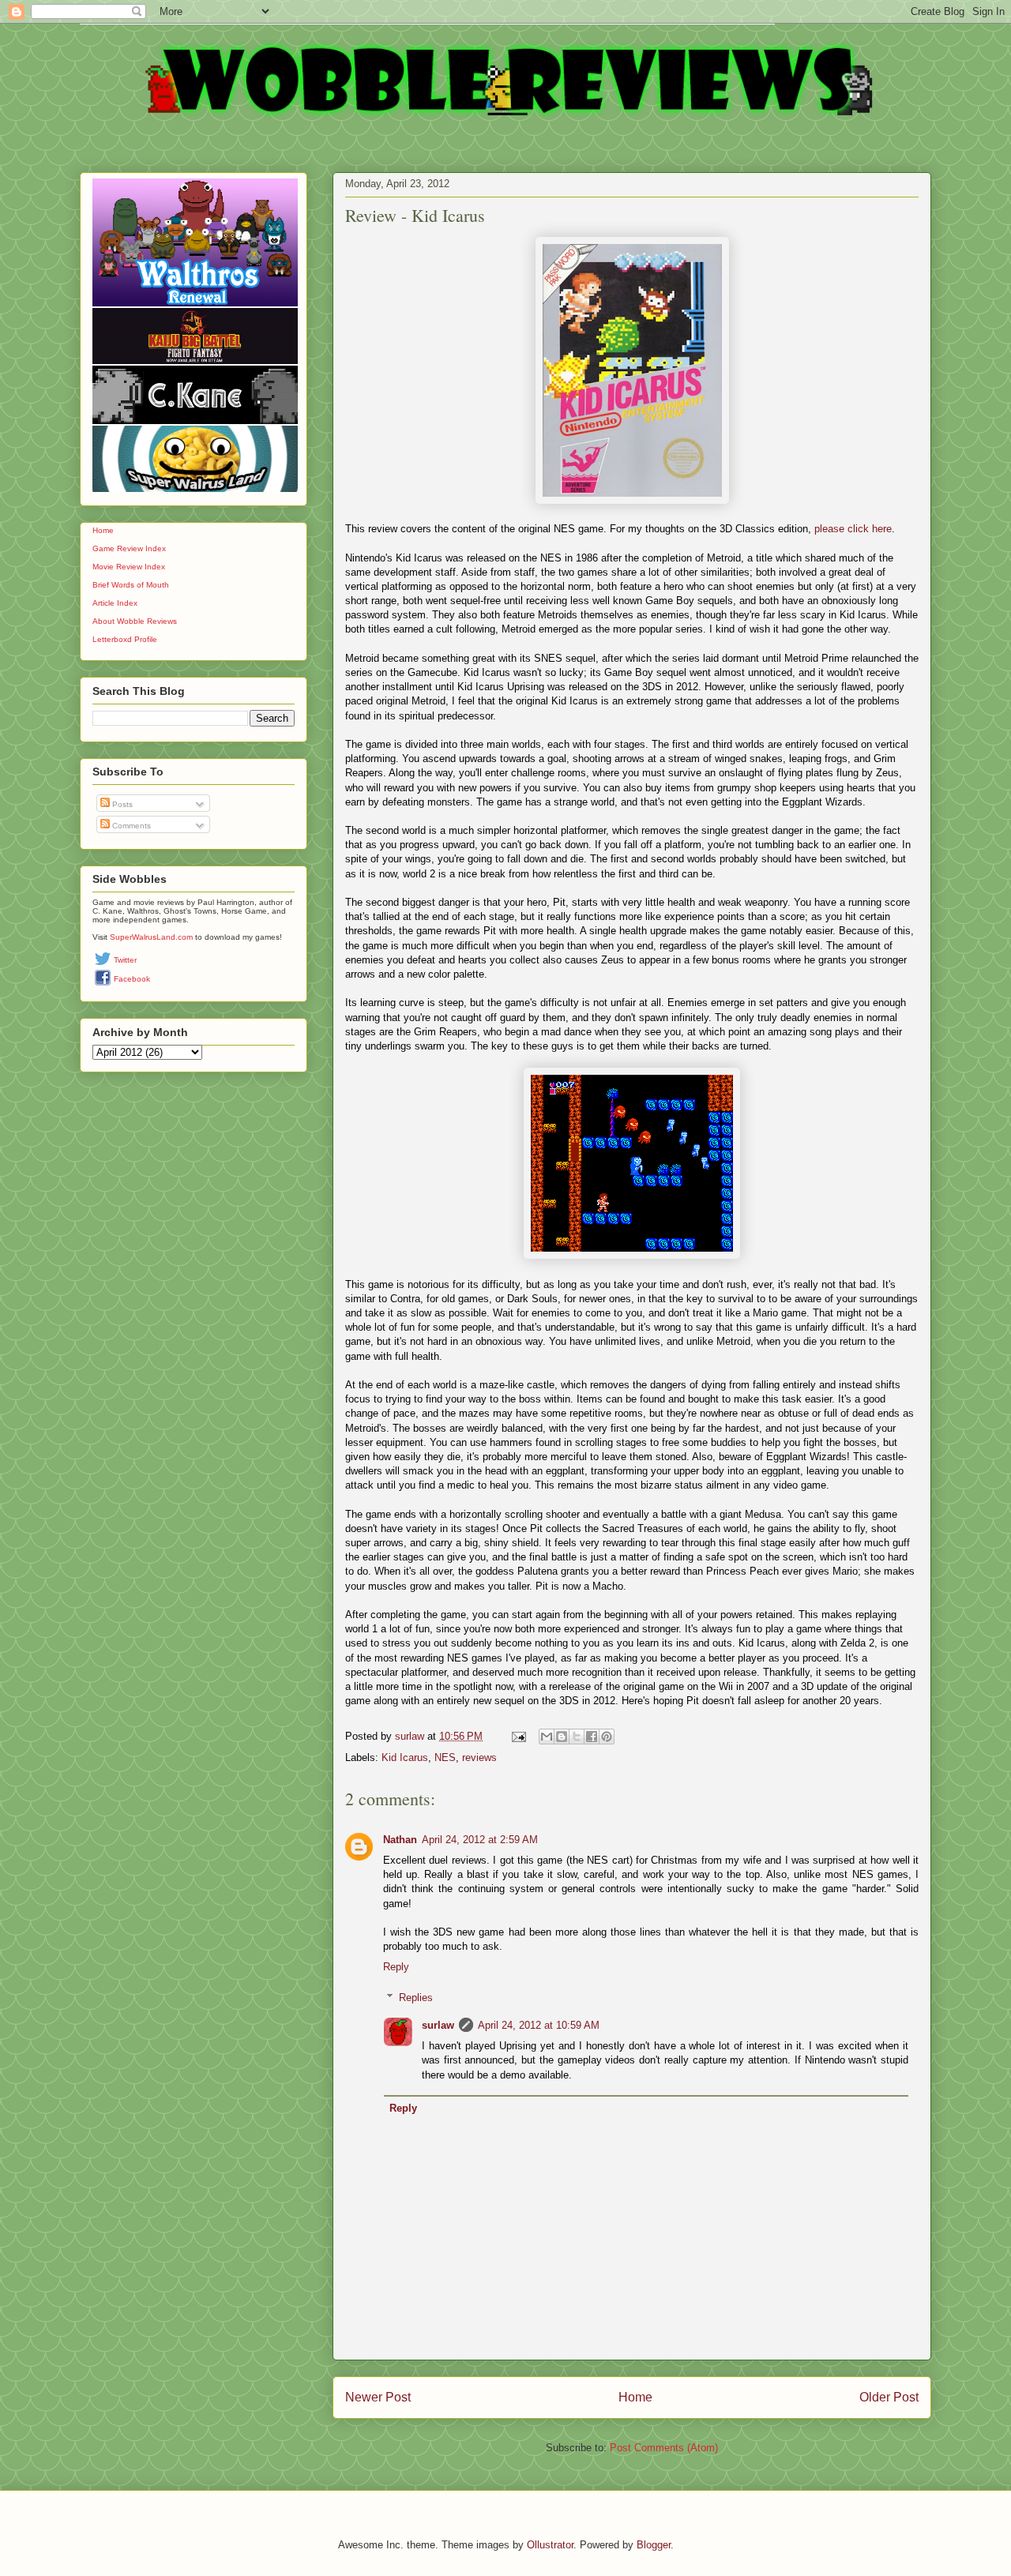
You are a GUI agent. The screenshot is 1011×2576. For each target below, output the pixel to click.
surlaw (438, 2025)
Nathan (400, 1840)
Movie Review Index (129, 567)
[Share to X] (577, 1737)
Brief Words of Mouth (131, 585)
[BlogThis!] (562, 1737)
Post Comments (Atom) (664, 2448)
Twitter (125, 960)
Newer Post (378, 2397)
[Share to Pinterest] (607, 1737)
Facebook (132, 979)
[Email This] (547, 1737)
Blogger (654, 2545)
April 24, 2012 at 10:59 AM (539, 2025)
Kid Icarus (405, 1757)
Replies (416, 1998)
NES (445, 1757)
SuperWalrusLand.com (151, 937)
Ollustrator (550, 2545)
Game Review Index (129, 548)
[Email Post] (518, 1736)
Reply (396, 1967)
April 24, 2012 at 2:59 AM (480, 1840)
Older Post (889, 2397)
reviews (479, 1757)
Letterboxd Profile (125, 639)
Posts (121, 804)
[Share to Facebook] (592, 1737)
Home (635, 2397)
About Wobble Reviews (135, 621)
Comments (130, 826)
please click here (853, 529)
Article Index (115, 603)
